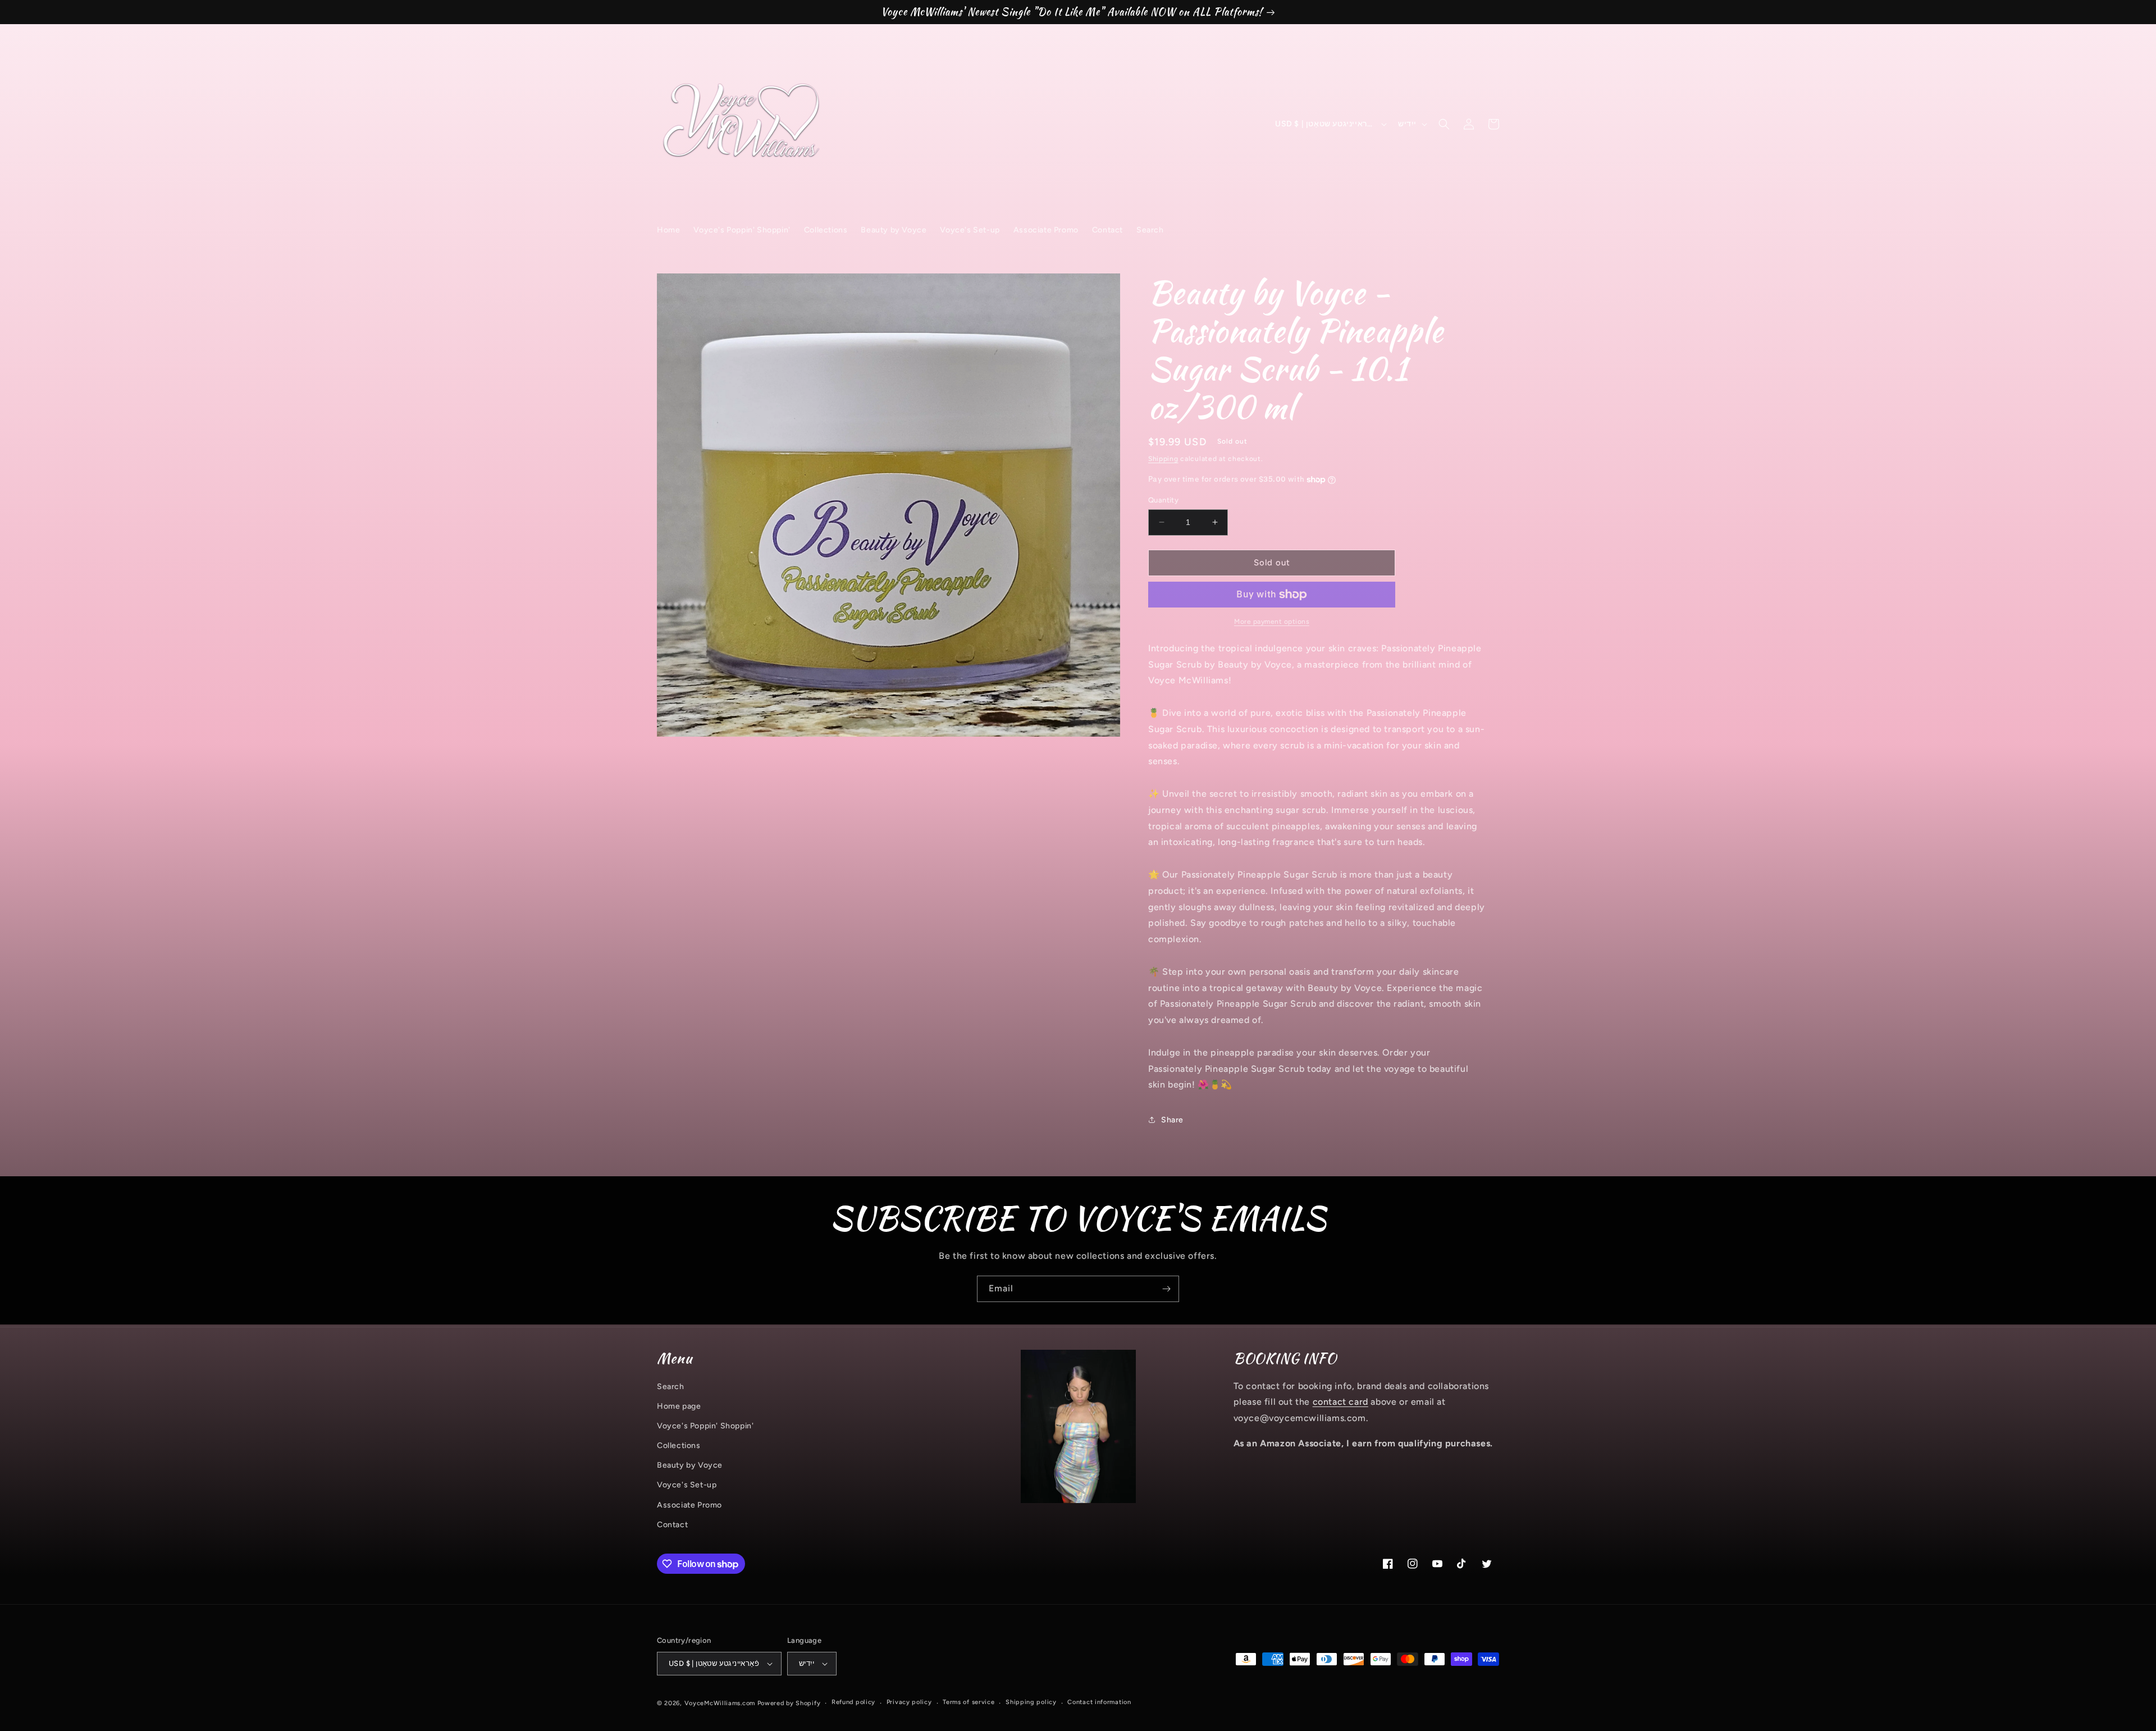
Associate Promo (689, 1505)
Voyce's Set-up (687, 1485)
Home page (679, 1406)
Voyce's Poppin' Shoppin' (705, 1426)
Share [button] (1172, 1120)
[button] (1444, 124)
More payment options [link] (1272, 622)
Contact (672, 1525)
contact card (1340, 1402)
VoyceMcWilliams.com (720, 1703)
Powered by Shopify (789, 1703)
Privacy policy (909, 1702)
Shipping (1163, 459)
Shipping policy (1031, 1702)
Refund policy (853, 1702)
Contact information (1099, 1702)
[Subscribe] (1166, 1289)
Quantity (1163, 500)
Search (671, 1387)
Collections (679, 1445)
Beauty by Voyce (690, 1465)
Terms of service (969, 1702)
